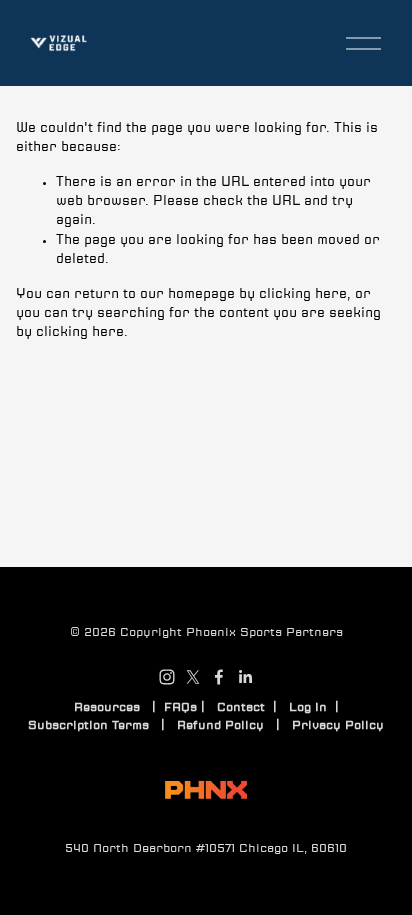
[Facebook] (219, 677)
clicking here (303, 294)
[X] (193, 677)
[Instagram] (167, 677)
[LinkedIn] (245, 677)
